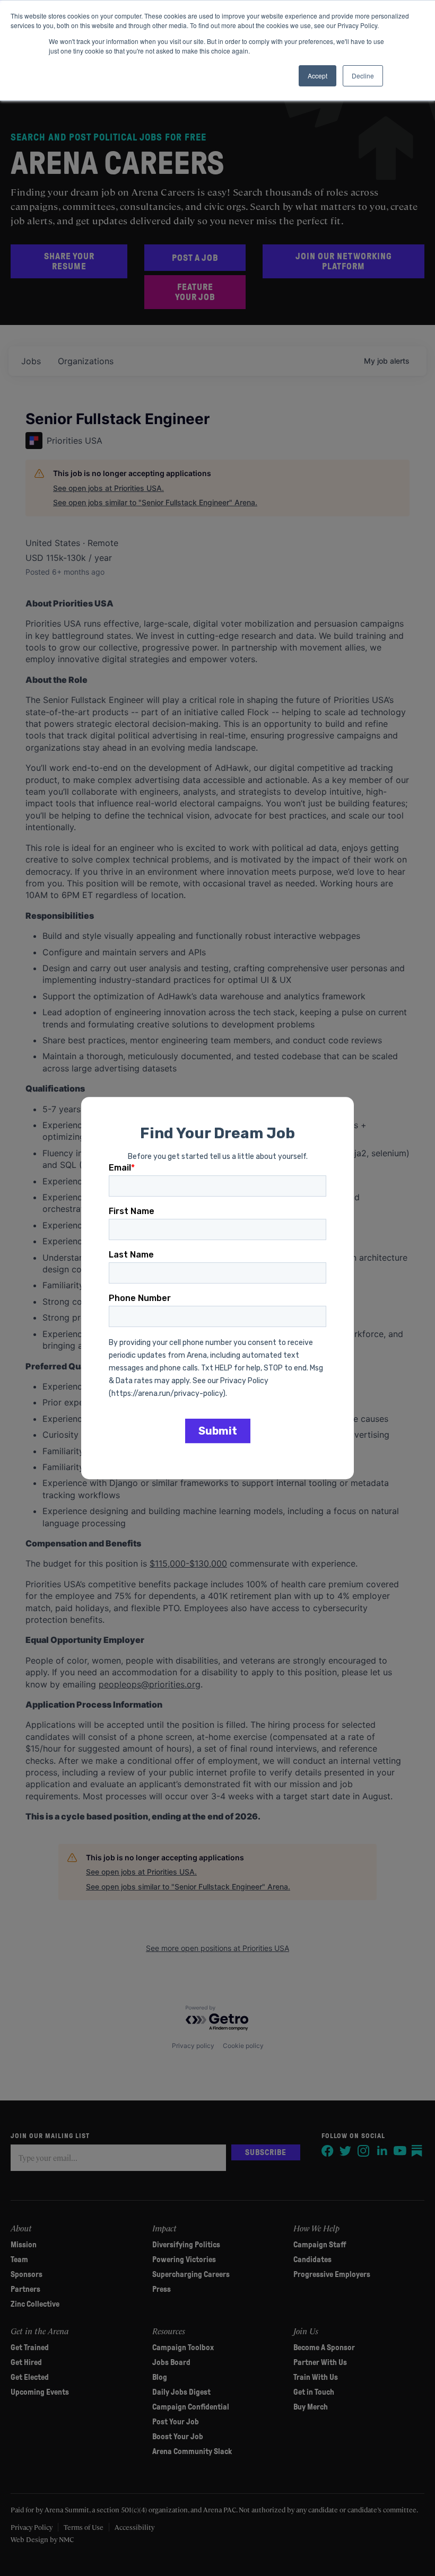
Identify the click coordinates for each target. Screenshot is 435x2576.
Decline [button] (363, 76)
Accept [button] (317, 76)
